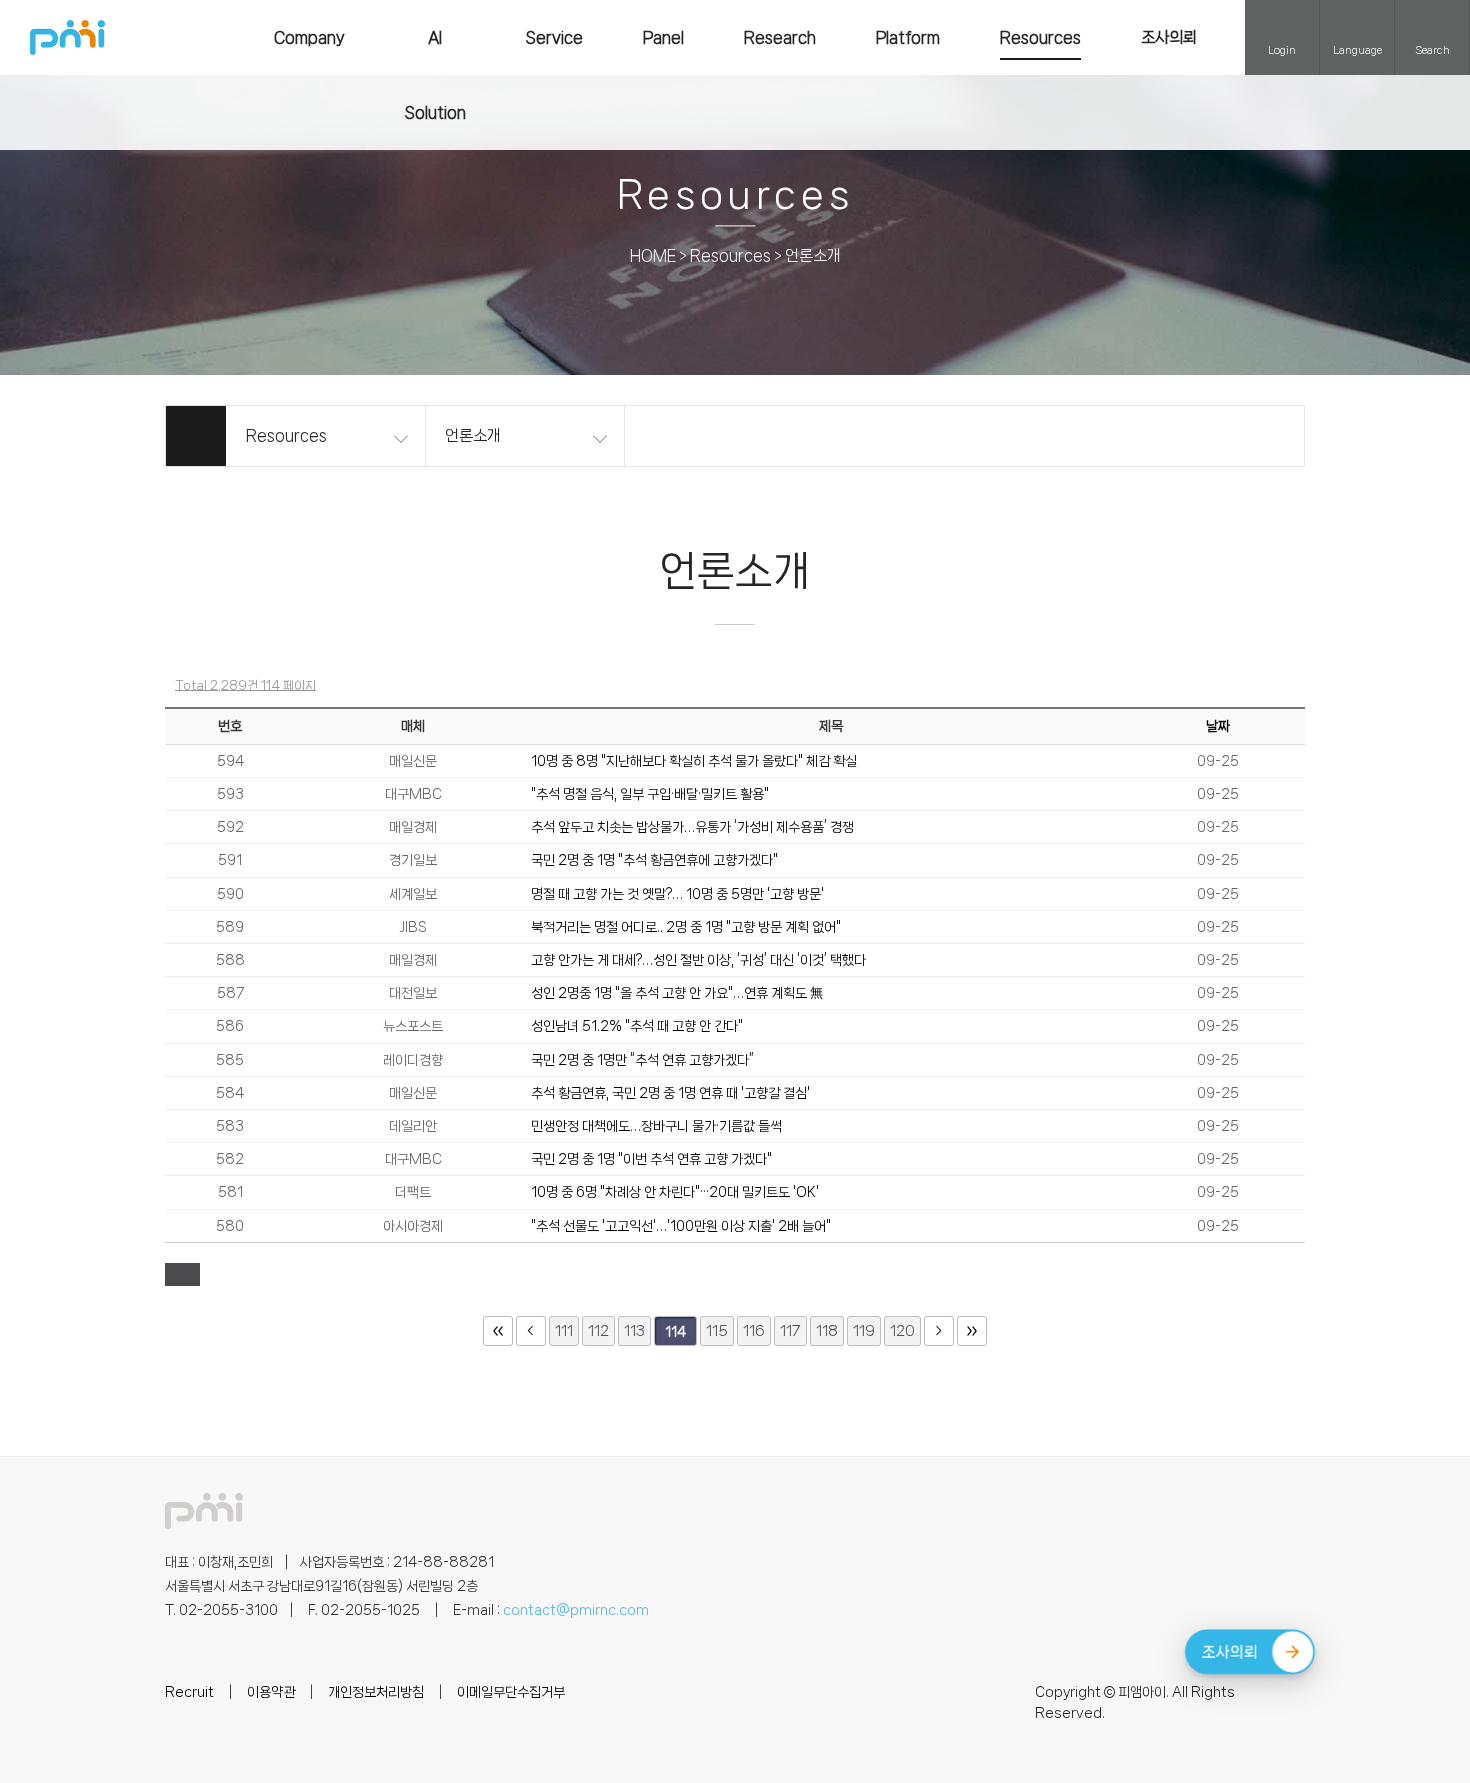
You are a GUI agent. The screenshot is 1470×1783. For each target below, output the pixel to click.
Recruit (189, 1692)
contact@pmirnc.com (576, 1610)
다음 (939, 1331)
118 (827, 1331)
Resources (1040, 37)
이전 (531, 1331)
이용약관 (271, 1692)
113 (634, 1331)
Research (780, 37)
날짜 (1218, 726)
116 (754, 1331)
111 (564, 1331)
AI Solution (435, 75)
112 (598, 1331)
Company (309, 37)
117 (790, 1331)
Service (554, 37)
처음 (498, 1331)
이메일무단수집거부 (511, 1692)
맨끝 (972, 1331)
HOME (653, 256)
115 (717, 1331)
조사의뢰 (1169, 37)
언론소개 (813, 256)
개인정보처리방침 (376, 1692)
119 (864, 1331)
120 (902, 1331)
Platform (908, 37)
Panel (663, 37)
